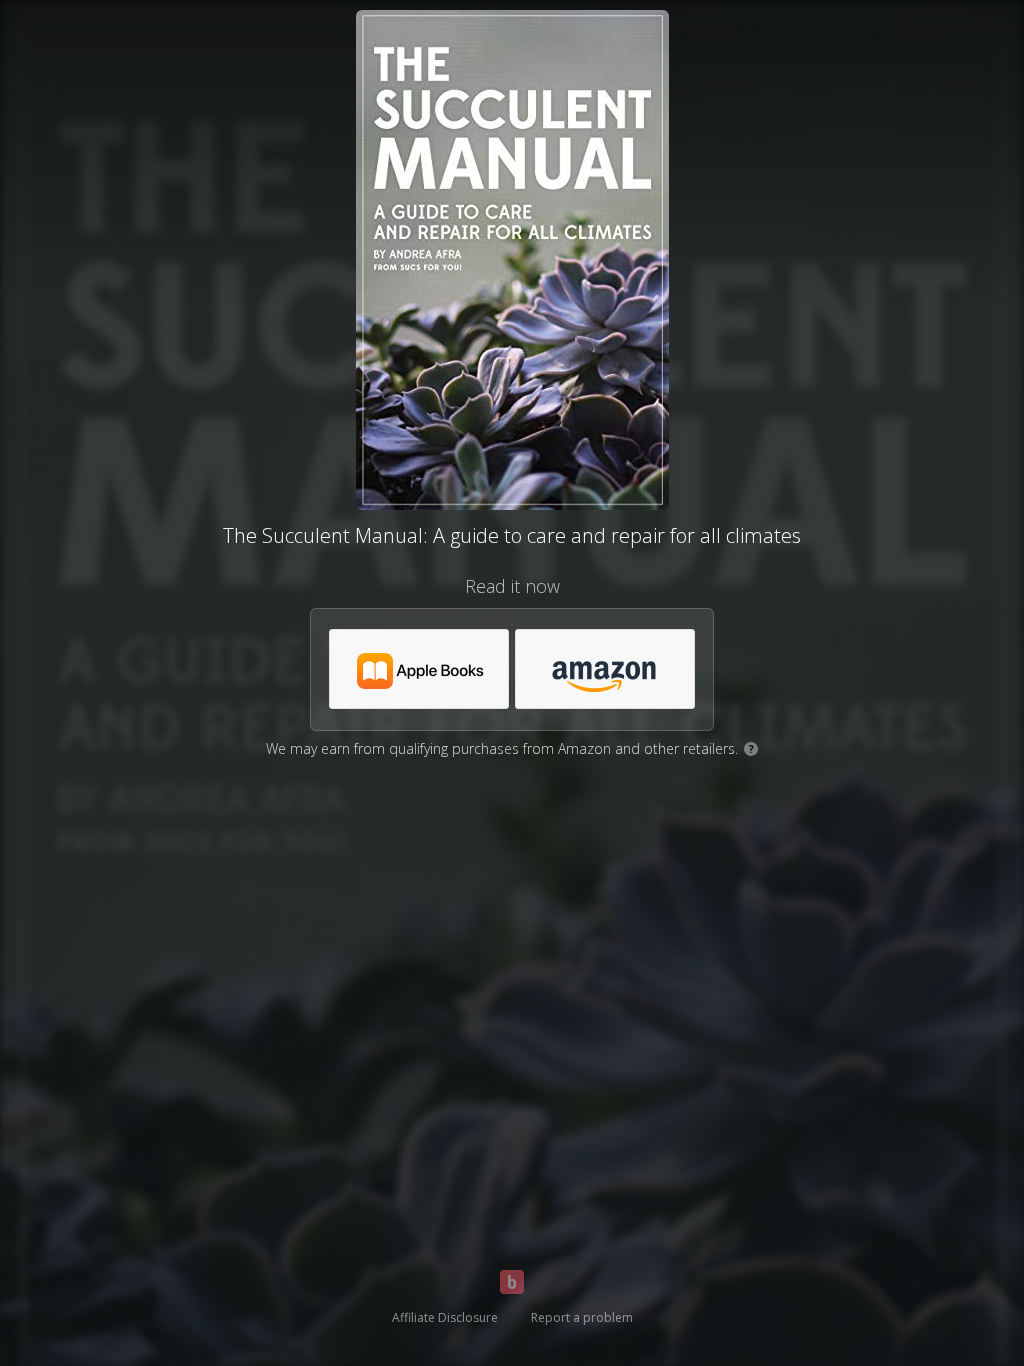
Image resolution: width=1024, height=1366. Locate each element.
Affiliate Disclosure (445, 1317)
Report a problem (582, 1317)
